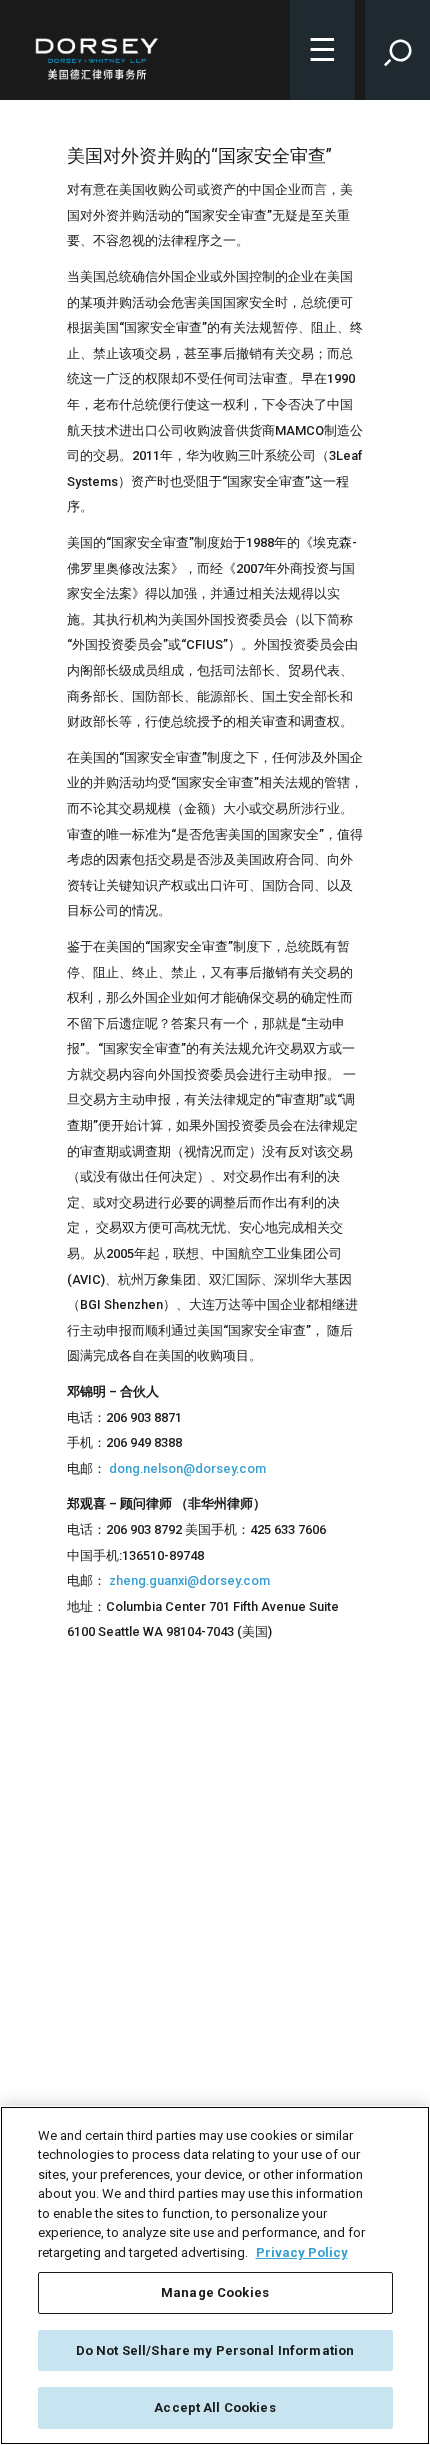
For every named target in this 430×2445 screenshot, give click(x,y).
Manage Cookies (215, 2292)
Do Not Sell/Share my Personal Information (215, 2350)
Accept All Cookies (214, 2407)
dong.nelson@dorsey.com (187, 1468)
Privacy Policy (302, 2252)
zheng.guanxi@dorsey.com (189, 1580)
